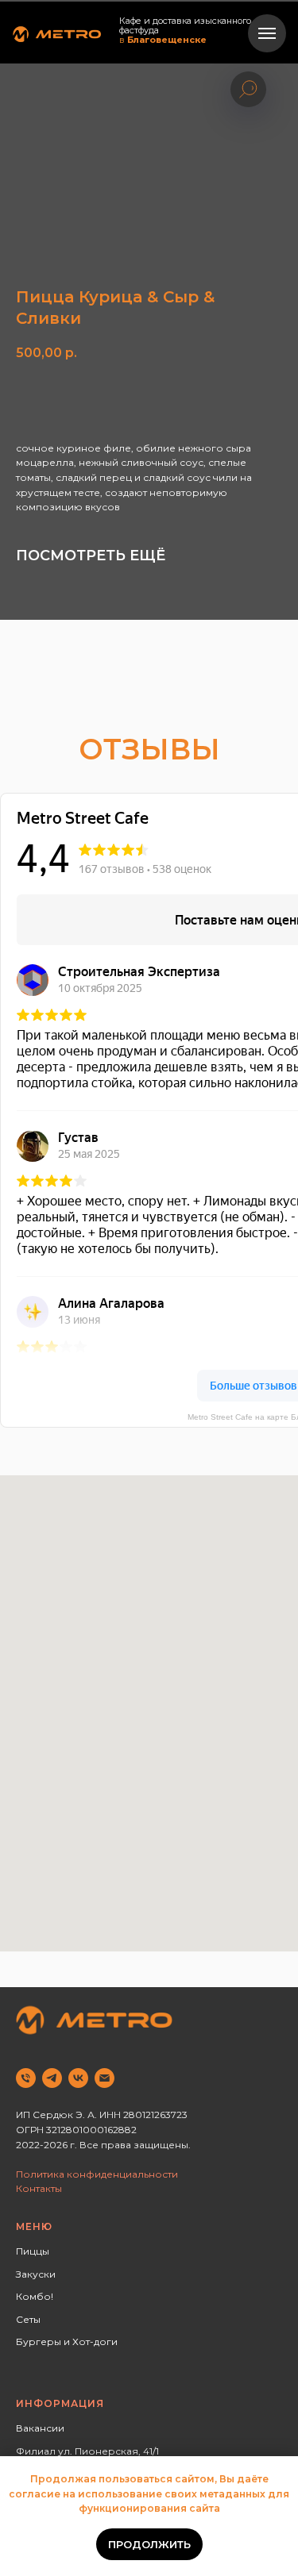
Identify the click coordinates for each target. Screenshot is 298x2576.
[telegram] (52, 2078)
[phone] (26, 2078)
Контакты (39, 2188)
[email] (104, 2078)
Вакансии (40, 2428)
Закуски (36, 2274)
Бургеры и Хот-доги (67, 2341)
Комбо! (35, 2296)
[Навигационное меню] (267, 33)
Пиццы (33, 2251)
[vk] (78, 2078)
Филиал (36, 2451)
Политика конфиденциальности (97, 2174)
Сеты (28, 2319)
